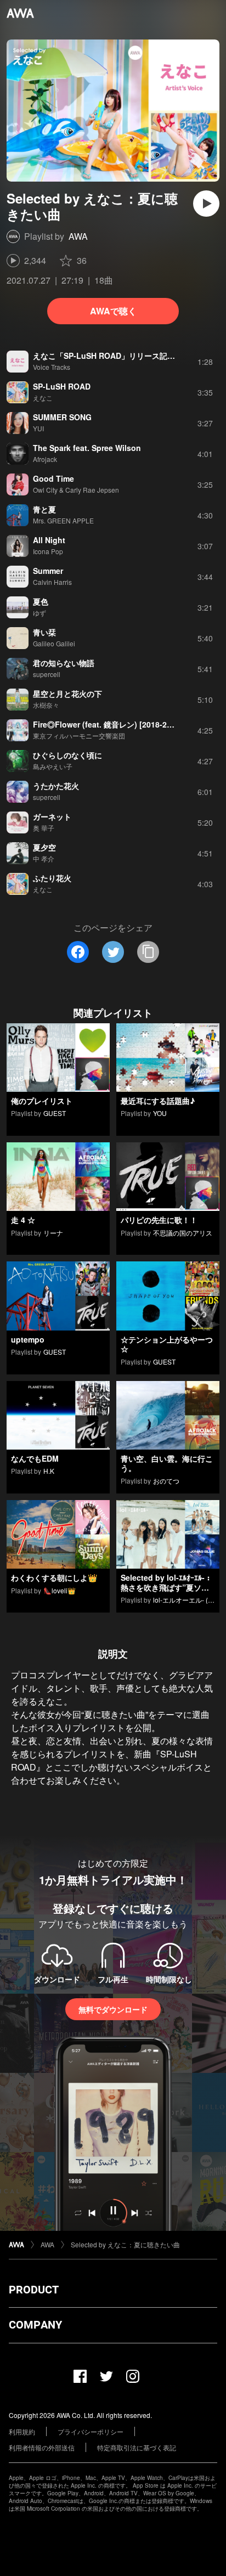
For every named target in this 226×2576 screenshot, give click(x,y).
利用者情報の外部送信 (42, 2447)
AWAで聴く (113, 311)
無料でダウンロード (113, 2009)
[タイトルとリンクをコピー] (148, 952)
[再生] (206, 204)
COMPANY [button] (35, 2325)
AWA (78, 236)
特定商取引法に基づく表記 (137, 2447)
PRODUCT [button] (34, 2290)
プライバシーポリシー (91, 2431)
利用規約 (22, 2431)
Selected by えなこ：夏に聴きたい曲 (125, 2244)
